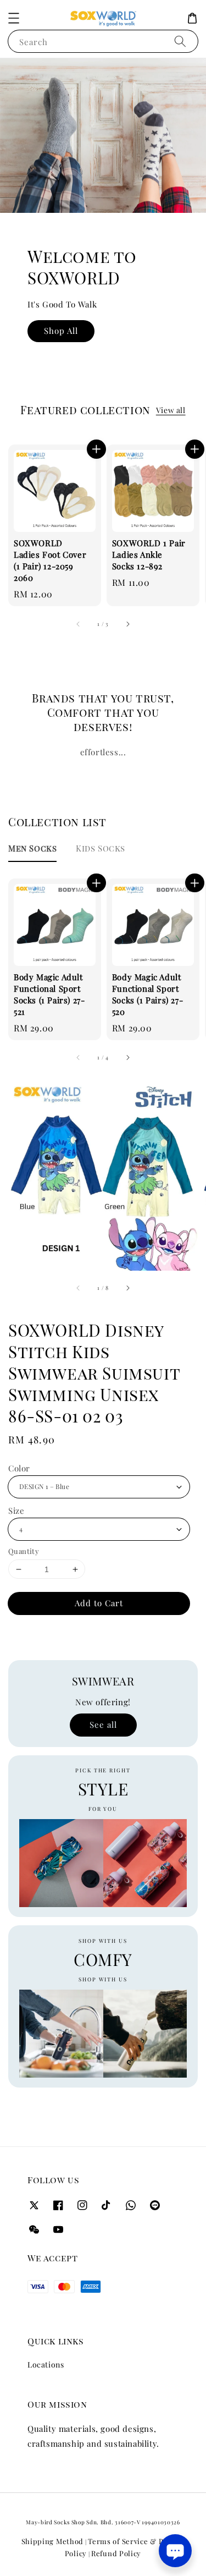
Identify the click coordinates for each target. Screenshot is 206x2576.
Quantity (24, 1551)
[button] (14, 18)
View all (171, 410)
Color (19, 1468)
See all (103, 1724)
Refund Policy (116, 2553)
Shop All (61, 331)
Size (16, 1511)
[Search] (180, 41)
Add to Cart (99, 1603)
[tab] (32, 848)
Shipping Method (53, 2541)
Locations (46, 2364)
